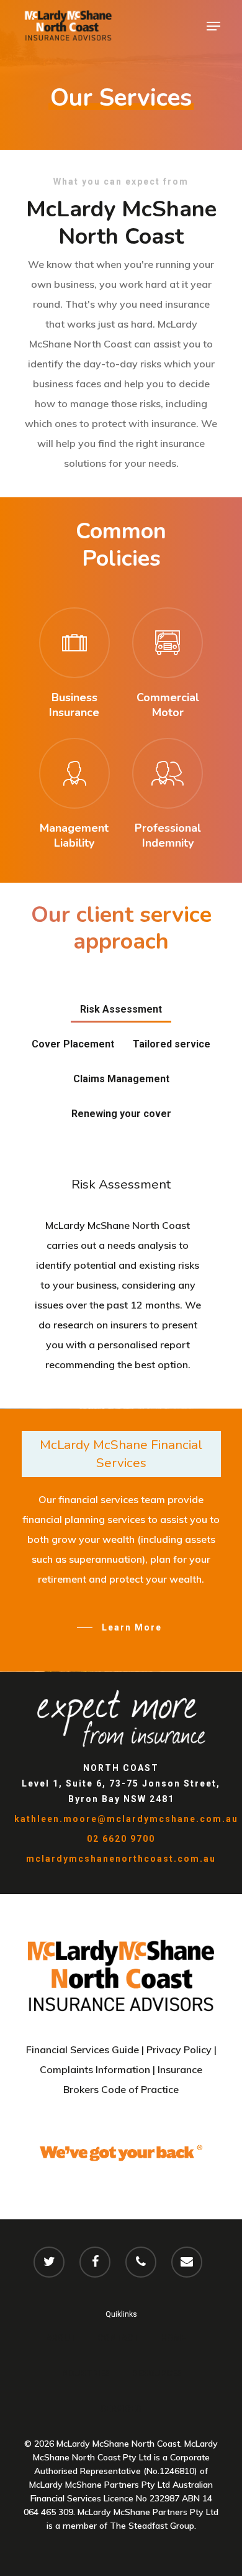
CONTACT (119, 2338)
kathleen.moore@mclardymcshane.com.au (126, 1819)
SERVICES (121, 2409)
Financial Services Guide (83, 2049)
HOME (173, 2338)
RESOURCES (158, 2373)
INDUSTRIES (85, 2373)
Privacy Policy (179, 2049)
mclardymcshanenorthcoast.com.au (121, 1859)
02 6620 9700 (121, 1839)
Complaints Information (95, 2069)
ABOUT (61, 2338)
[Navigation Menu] (213, 26)
